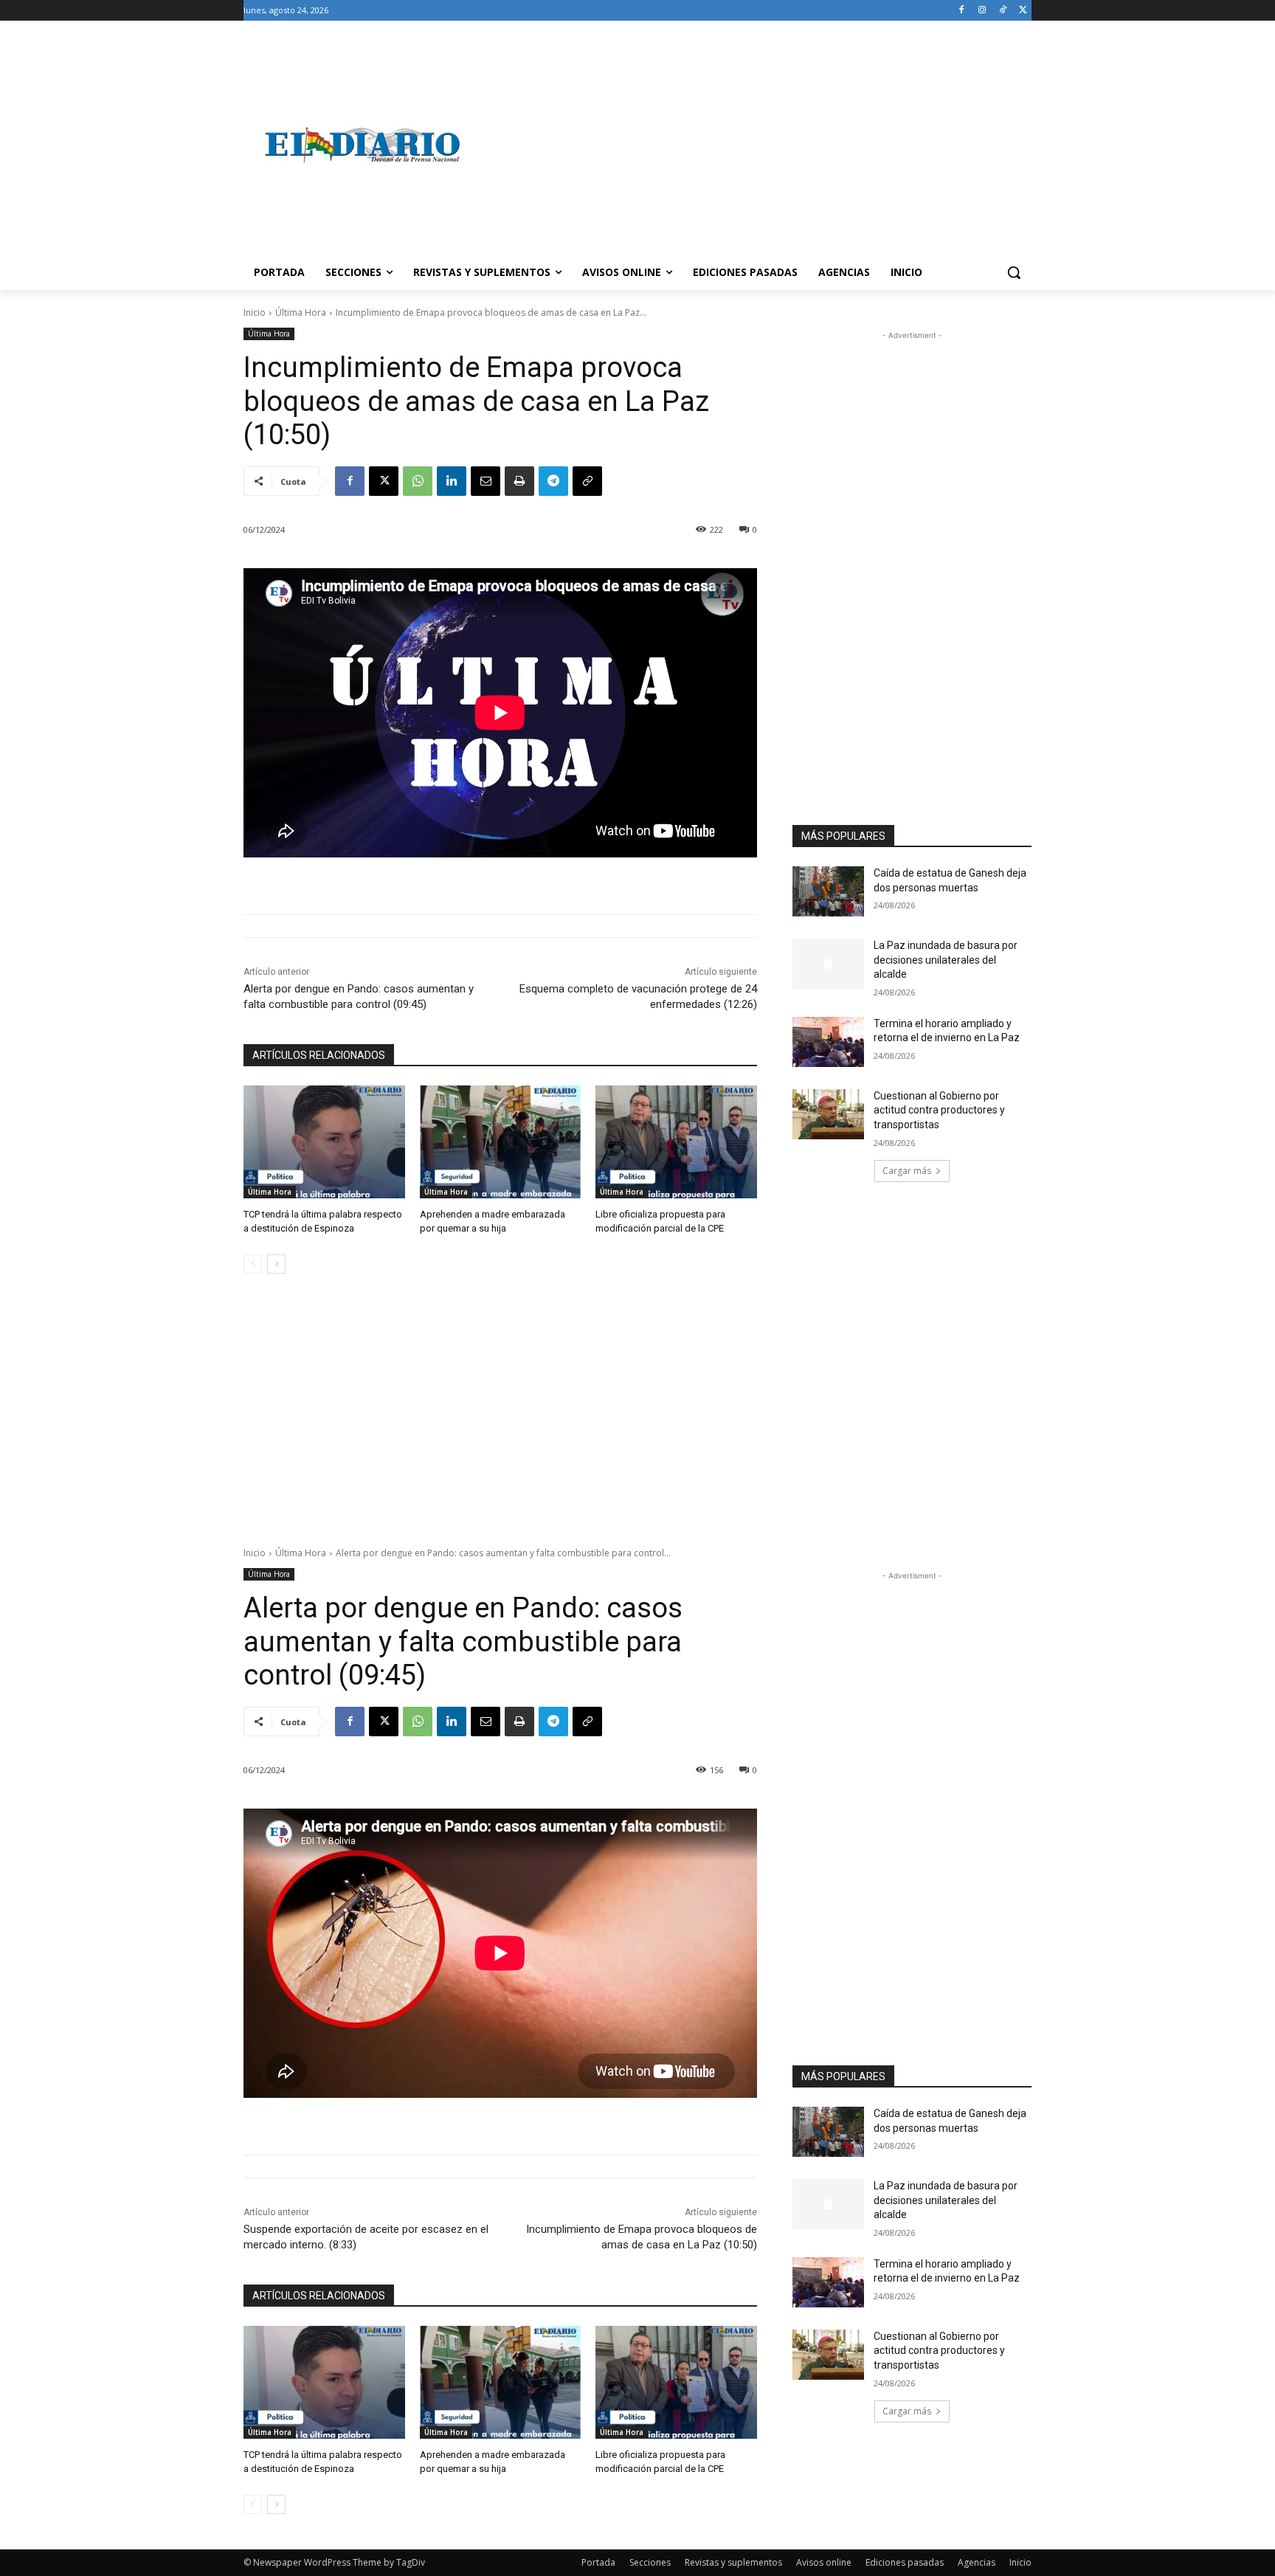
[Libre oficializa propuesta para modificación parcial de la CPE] (676, 1142)
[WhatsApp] (418, 481)
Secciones (650, 2562)
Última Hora (301, 312)
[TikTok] (1002, 11)
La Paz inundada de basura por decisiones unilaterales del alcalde (946, 960)
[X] (1023, 11)
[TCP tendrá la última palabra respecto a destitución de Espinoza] (324, 1142)
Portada (598, 2562)
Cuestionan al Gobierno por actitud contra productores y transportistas (939, 1110)
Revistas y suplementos (733, 2562)
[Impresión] (519, 481)
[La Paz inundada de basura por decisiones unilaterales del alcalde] (828, 964)
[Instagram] (982, 11)
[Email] (486, 481)
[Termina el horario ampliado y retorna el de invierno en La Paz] (828, 1042)
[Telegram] (553, 481)
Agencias (977, 2562)
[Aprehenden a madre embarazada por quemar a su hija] (501, 1142)
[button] (1014, 272)
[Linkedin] (452, 481)
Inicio (255, 312)
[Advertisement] (756, 145)
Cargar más (907, 1171)
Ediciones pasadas (905, 2562)
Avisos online (824, 2562)
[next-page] (276, 1264)
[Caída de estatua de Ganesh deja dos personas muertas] (828, 891)
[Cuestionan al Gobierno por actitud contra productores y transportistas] (828, 1114)
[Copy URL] (587, 481)
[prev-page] (253, 1264)
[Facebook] (962, 11)
